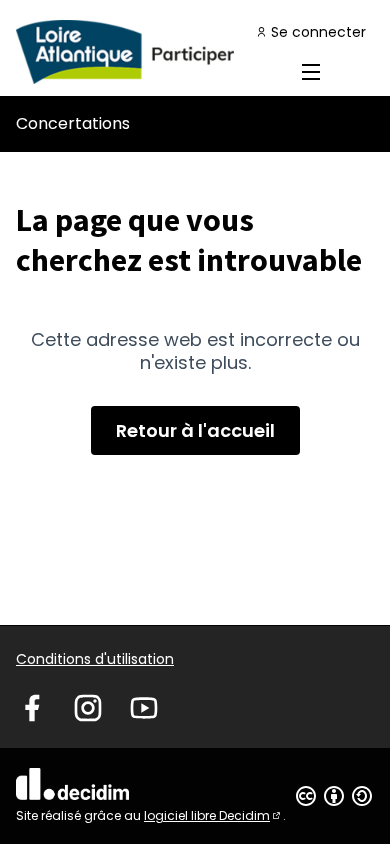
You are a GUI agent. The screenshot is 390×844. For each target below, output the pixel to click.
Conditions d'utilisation (95, 659)
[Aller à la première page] (148, 52)
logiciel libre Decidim (213, 815)
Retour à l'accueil (195, 430)
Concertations (73, 123)
